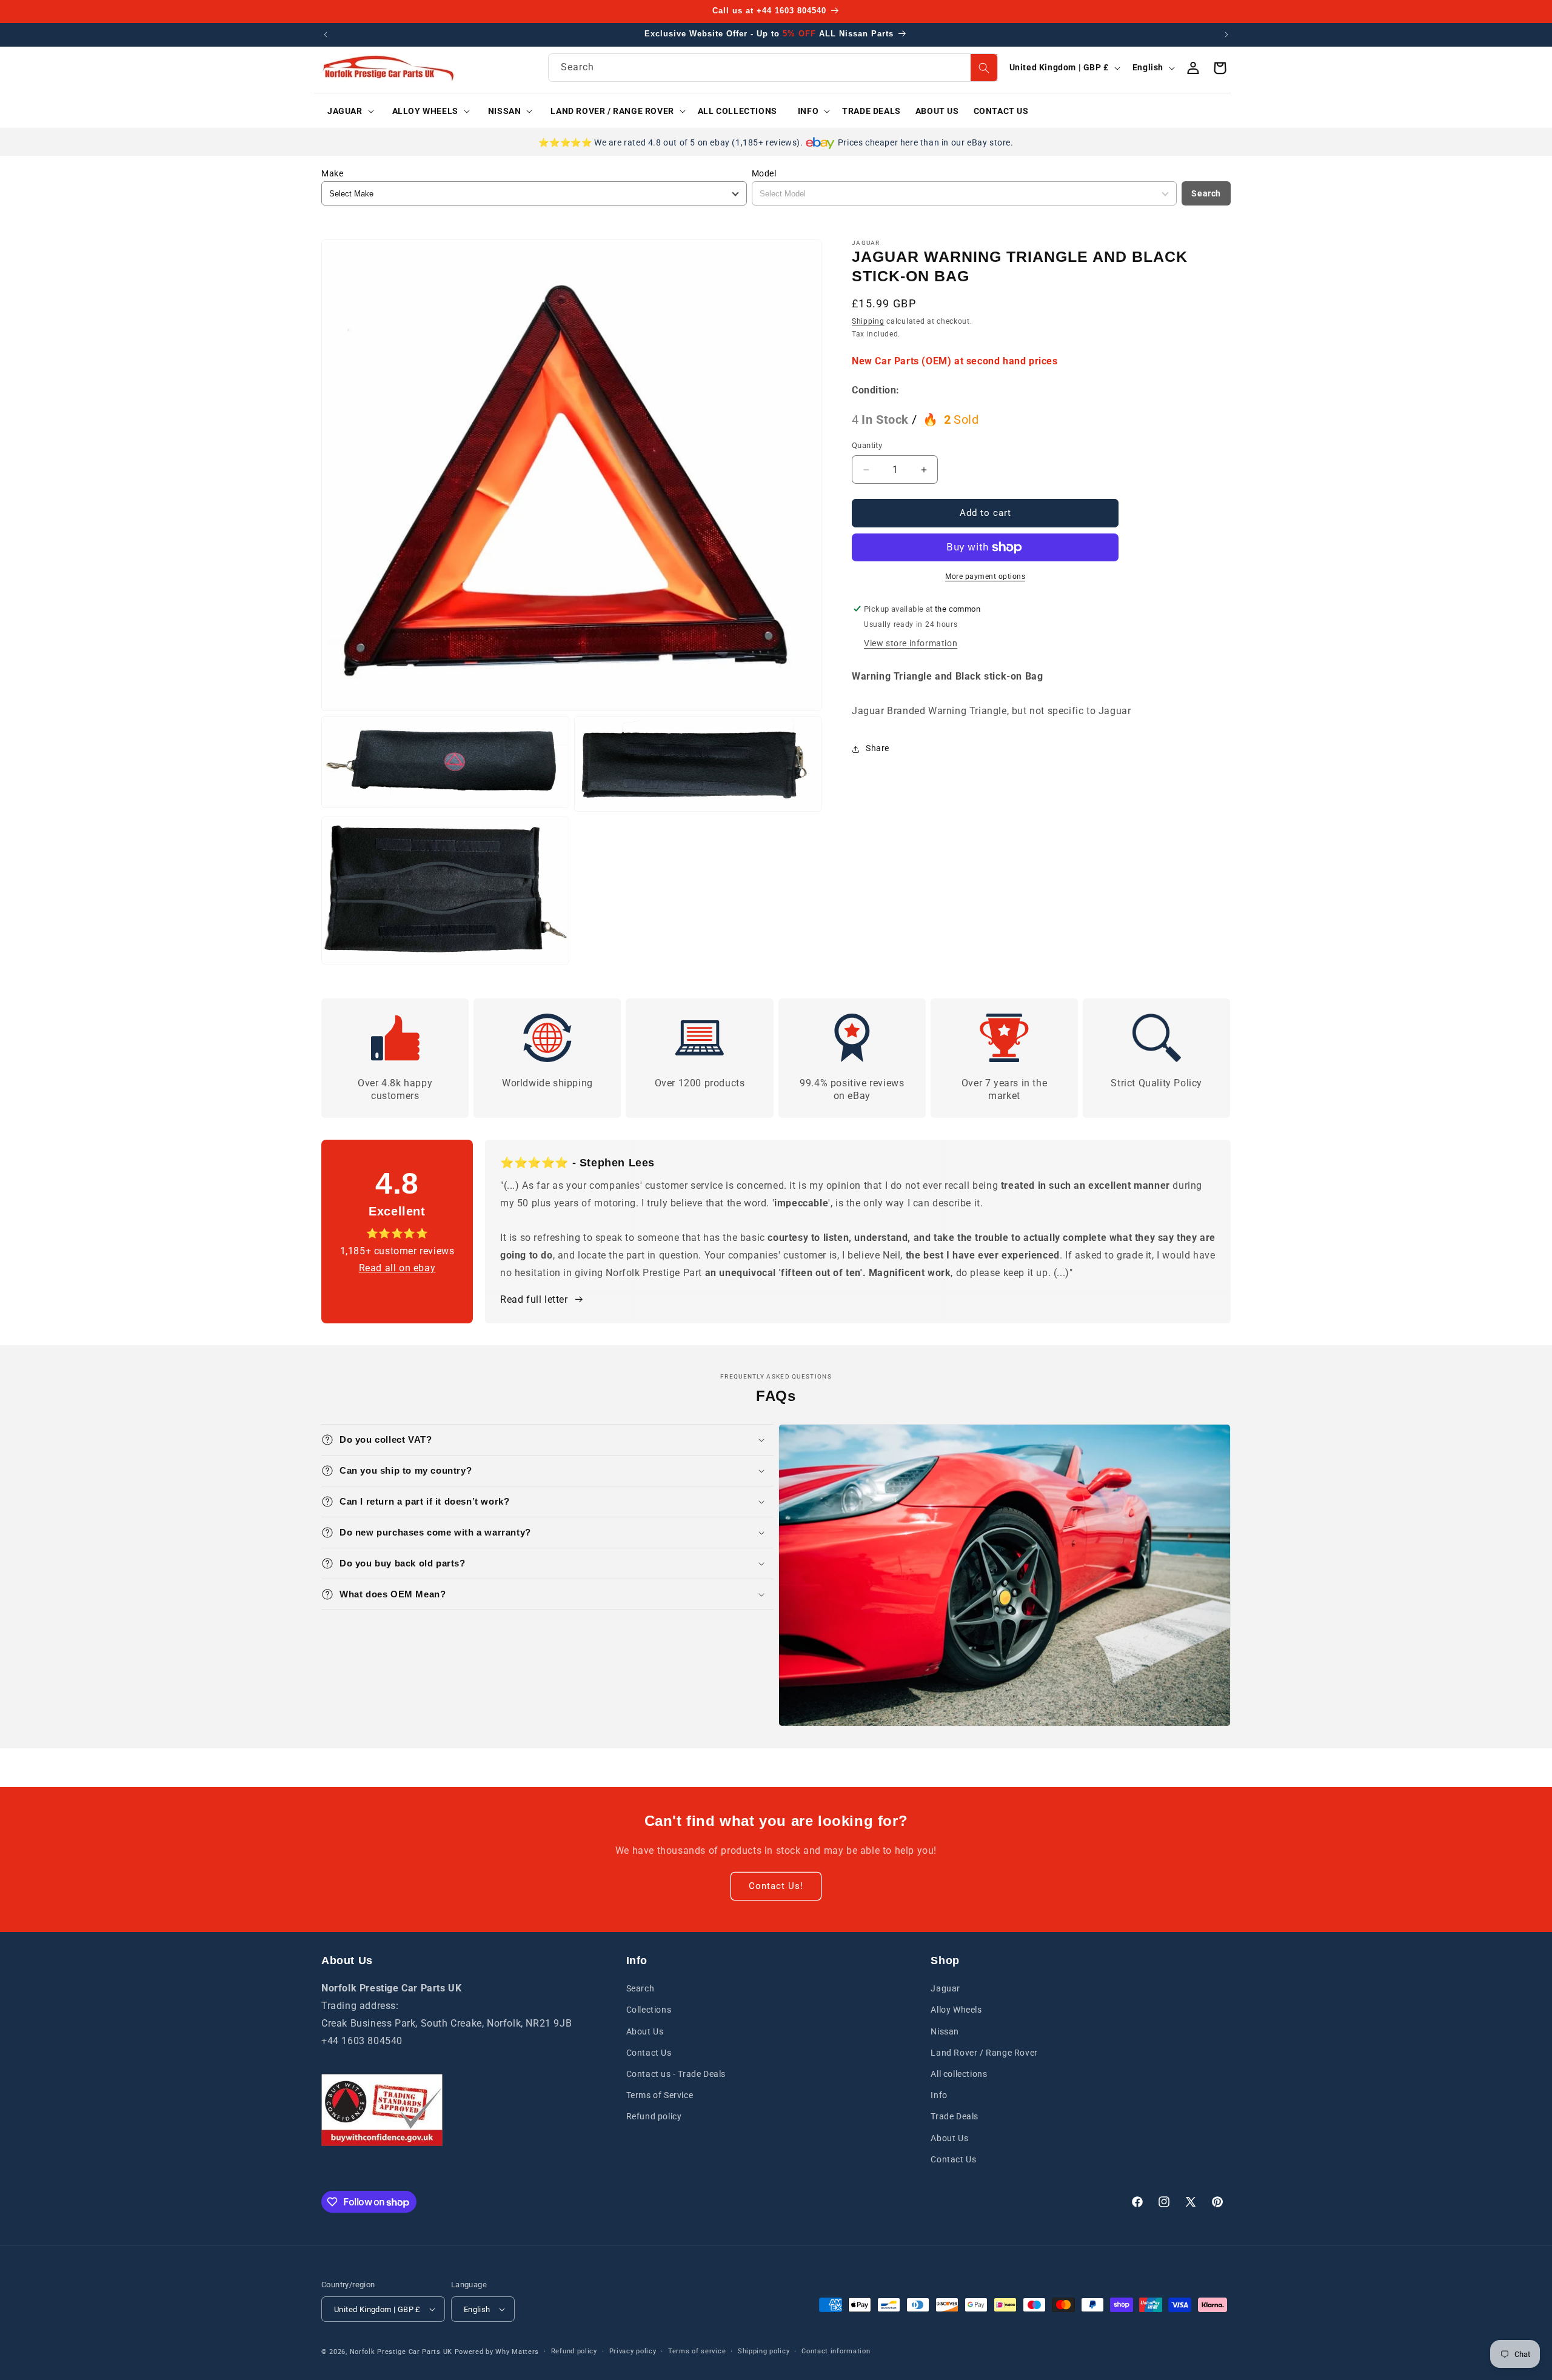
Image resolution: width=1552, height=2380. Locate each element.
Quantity (867, 446)
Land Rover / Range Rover (984, 2053)
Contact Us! (776, 1886)
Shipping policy (764, 2351)
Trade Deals (955, 2116)
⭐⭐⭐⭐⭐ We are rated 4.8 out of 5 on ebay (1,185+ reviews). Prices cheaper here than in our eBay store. (776, 142)
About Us (645, 2031)
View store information (911, 643)
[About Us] (382, 2110)
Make (332, 173)
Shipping (868, 321)
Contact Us (649, 2053)
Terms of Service (660, 2095)
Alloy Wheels (956, 2010)
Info (939, 2095)
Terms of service (697, 2351)
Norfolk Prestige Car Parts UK (401, 2352)
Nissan (945, 2031)
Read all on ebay (397, 1268)
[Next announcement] (1226, 35)
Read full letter (534, 1299)
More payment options (985, 577)
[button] (346, 111)
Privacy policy (633, 2351)
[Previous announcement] (326, 35)
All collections (959, 2074)
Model (764, 173)
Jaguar (945, 1988)
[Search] (984, 68)
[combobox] (773, 68)
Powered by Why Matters (497, 2352)
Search (1206, 193)
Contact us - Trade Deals (676, 2074)
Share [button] (878, 749)
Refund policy (654, 2116)
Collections (649, 2010)
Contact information (836, 2351)
